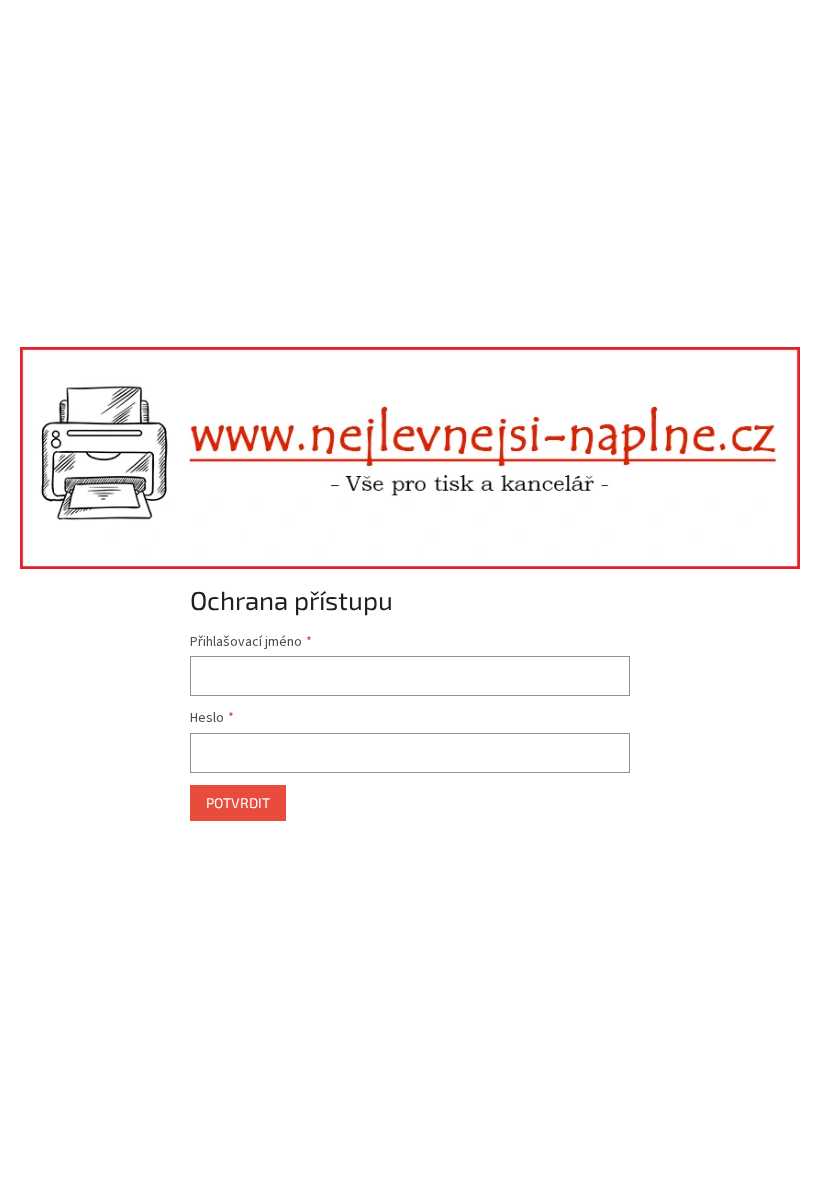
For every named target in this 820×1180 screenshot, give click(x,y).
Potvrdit (238, 802)
